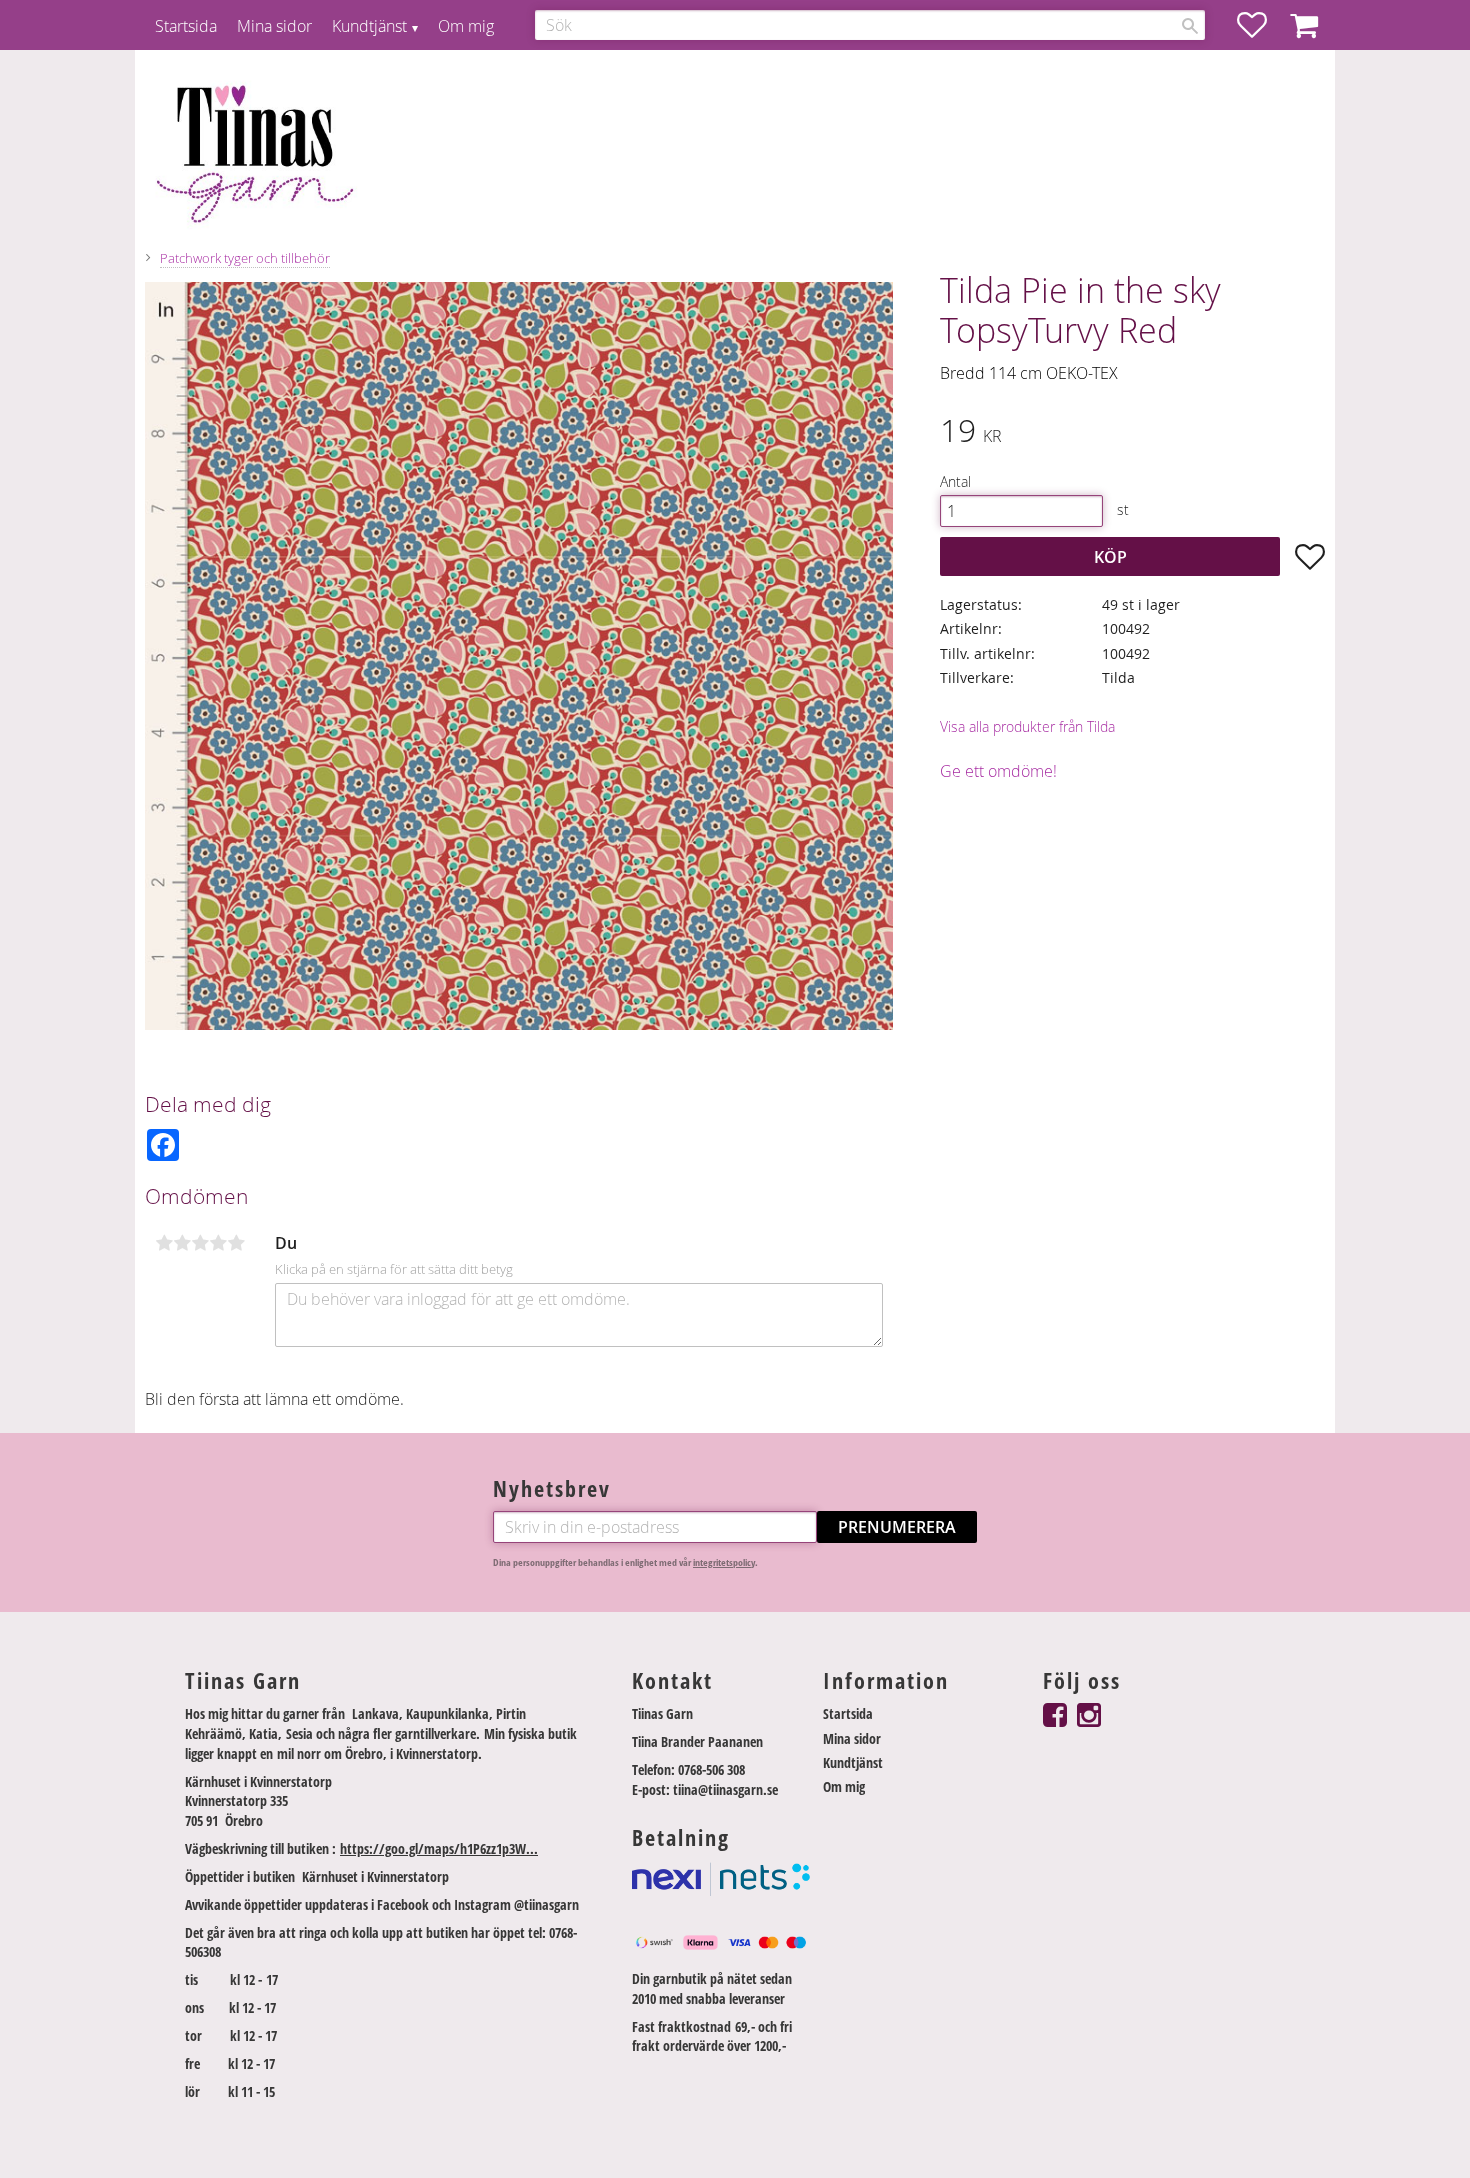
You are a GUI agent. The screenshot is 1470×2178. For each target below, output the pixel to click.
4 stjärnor (218, 1243)
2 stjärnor (182, 1243)
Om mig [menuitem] (466, 26)
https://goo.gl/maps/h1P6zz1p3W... (439, 1848)
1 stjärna (164, 1243)
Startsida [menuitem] (186, 26)
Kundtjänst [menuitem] (369, 26)
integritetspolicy (724, 1562)
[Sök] (1190, 26)
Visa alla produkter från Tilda (1027, 726)
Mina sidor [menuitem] (274, 26)
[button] (1262, 25)
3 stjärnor (200, 1243)
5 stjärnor (236, 1243)
